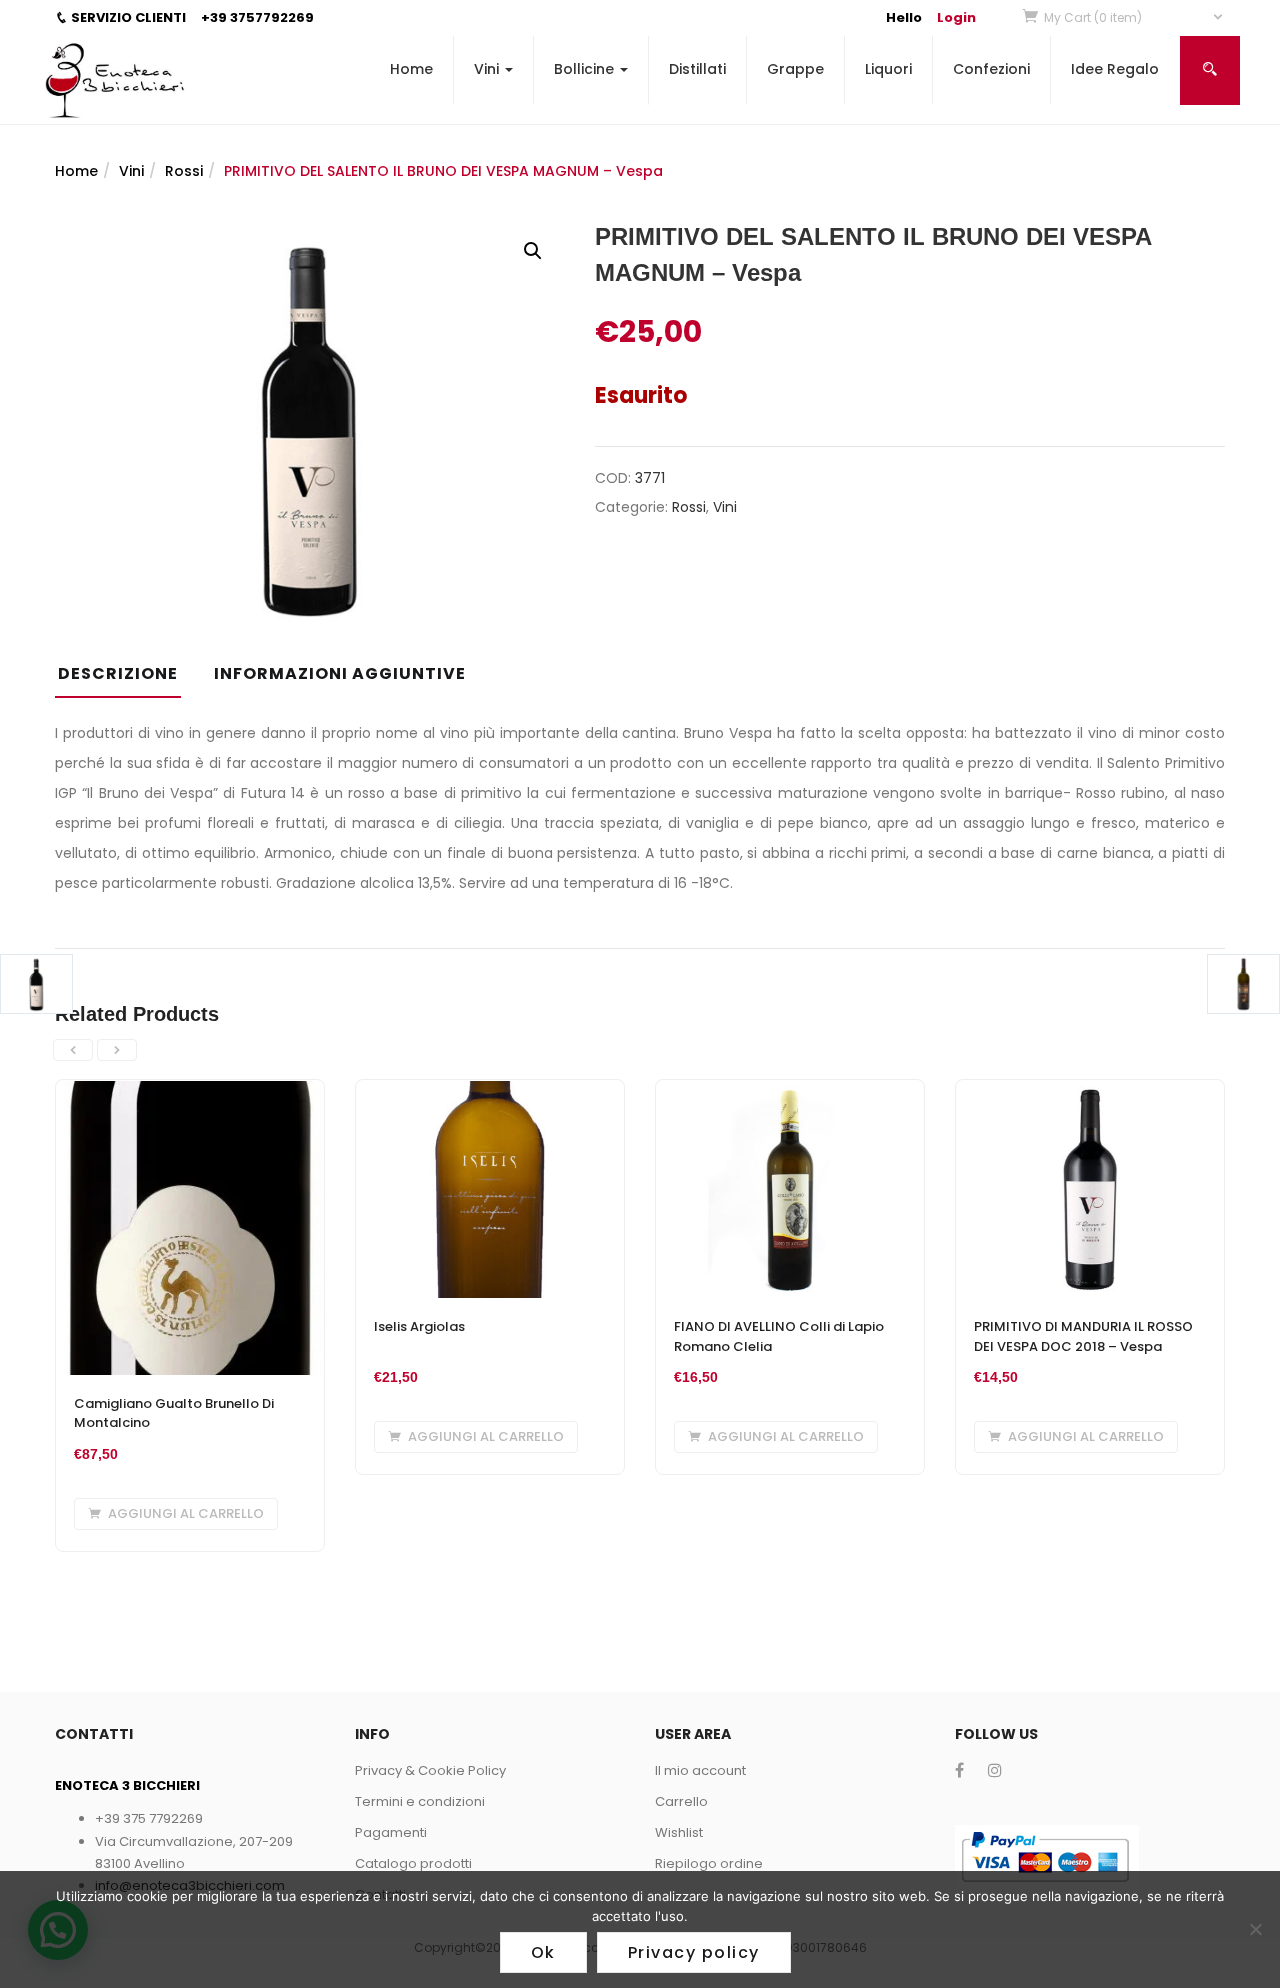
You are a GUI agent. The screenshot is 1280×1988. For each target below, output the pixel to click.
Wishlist (679, 1832)
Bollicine (586, 69)
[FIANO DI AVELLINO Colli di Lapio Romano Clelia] (790, 1092)
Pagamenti (391, 1832)
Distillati (697, 69)
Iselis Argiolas (419, 1326)
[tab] (125, 680)
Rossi (184, 171)
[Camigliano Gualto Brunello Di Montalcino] (190, 1092)
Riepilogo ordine (709, 1863)
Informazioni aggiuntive (340, 673)
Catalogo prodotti (413, 1863)
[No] (1255, 1929)
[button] (1134, 17)
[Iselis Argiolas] (490, 1092)
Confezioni (991, 69)
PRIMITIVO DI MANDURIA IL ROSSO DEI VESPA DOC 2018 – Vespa (1083, 1336)
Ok (543, 1952)
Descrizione (118, 673)
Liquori (888, 69)
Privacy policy (694, 1952)
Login (956, 17)
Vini (488, 69)
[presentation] (73, 1050)
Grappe (795, 69)
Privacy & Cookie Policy (430, 1770)
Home (411, 69)
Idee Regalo (1115, 69)
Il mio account (700, 1770)
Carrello (681, 1801)
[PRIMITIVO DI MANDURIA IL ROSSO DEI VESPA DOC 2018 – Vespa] (1090, 1092)
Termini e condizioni (420, 1801)
